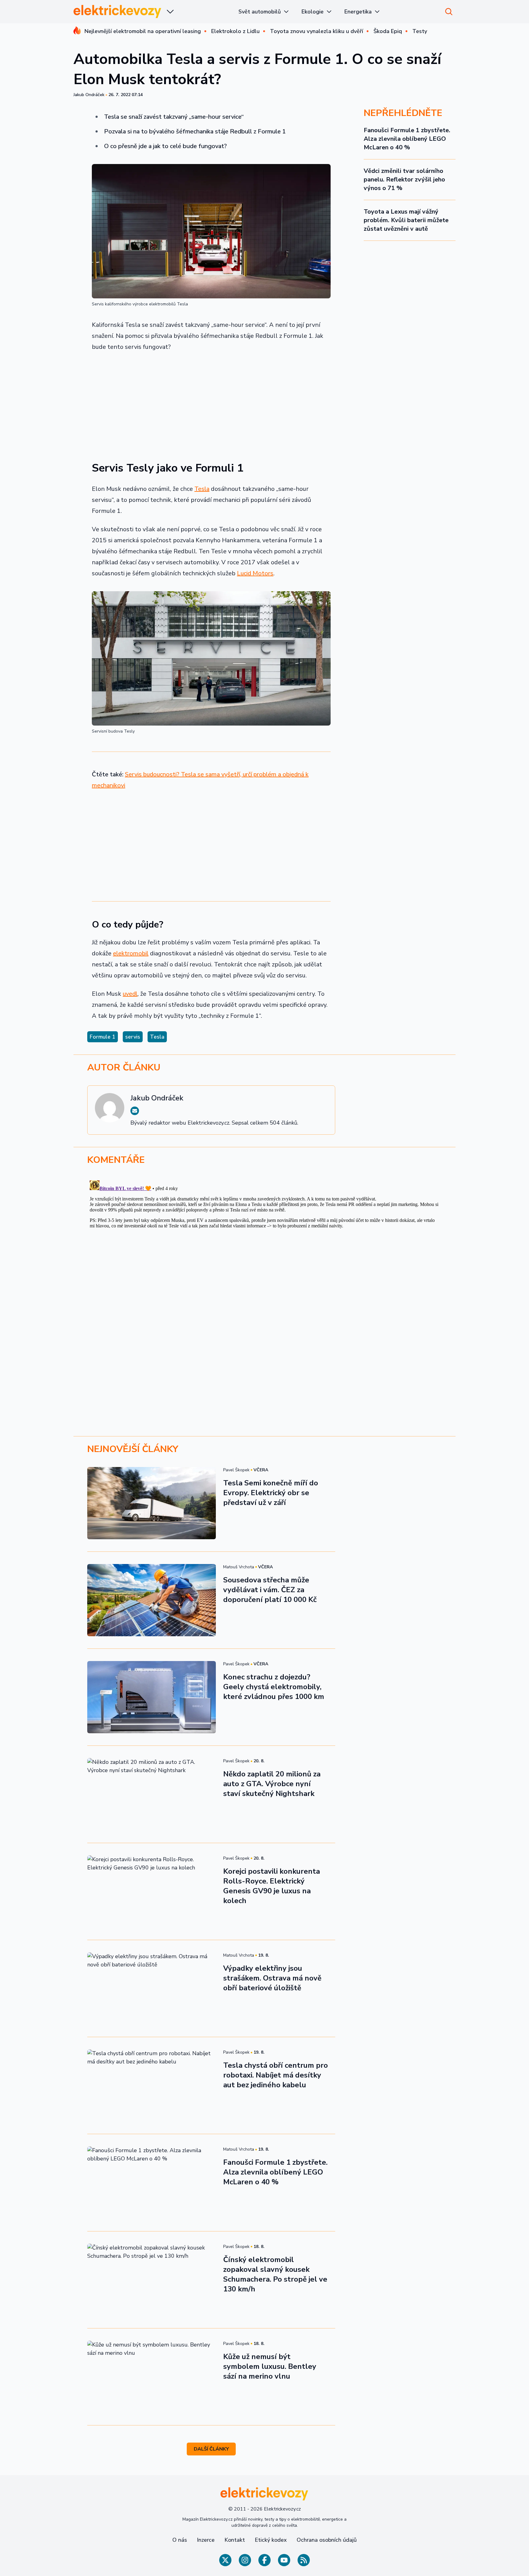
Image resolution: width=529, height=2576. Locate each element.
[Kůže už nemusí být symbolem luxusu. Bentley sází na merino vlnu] (152, 2377)
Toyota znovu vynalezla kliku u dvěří (317, 31)
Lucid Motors (255, 573)
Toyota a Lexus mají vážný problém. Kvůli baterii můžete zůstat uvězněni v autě (406, 220)
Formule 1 (103, 1037)
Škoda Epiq (388, 31)
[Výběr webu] (170, 12)
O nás (180, 2540)
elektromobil (131, 953)
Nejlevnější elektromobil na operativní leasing (143, 31)
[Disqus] (264, 1254)
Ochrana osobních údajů (327, 2540)
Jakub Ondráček (89, 95)
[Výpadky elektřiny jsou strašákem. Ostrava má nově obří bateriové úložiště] (152, 1988)
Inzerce (206, 2540)
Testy (420, 31)
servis (133, 1037)
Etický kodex (271, 2540)
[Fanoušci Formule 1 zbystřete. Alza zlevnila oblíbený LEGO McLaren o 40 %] (152, 2182)
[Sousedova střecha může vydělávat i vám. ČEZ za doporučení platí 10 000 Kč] (152, 1600)
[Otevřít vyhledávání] (449, 12)
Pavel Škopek (236, 1470)
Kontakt (235, 2540)
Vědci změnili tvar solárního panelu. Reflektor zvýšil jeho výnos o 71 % (404, 179)
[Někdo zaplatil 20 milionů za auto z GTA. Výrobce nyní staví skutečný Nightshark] (152, 1794)
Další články (211, 2449)
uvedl (130, 994)
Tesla (202, 489)
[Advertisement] (211, 403)
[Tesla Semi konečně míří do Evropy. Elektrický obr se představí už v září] (152, 1503)
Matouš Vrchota (239, 1567)
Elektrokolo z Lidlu (235, 31)
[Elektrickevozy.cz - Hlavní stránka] (118, 11)
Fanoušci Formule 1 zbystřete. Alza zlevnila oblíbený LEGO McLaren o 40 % (407, 139)
